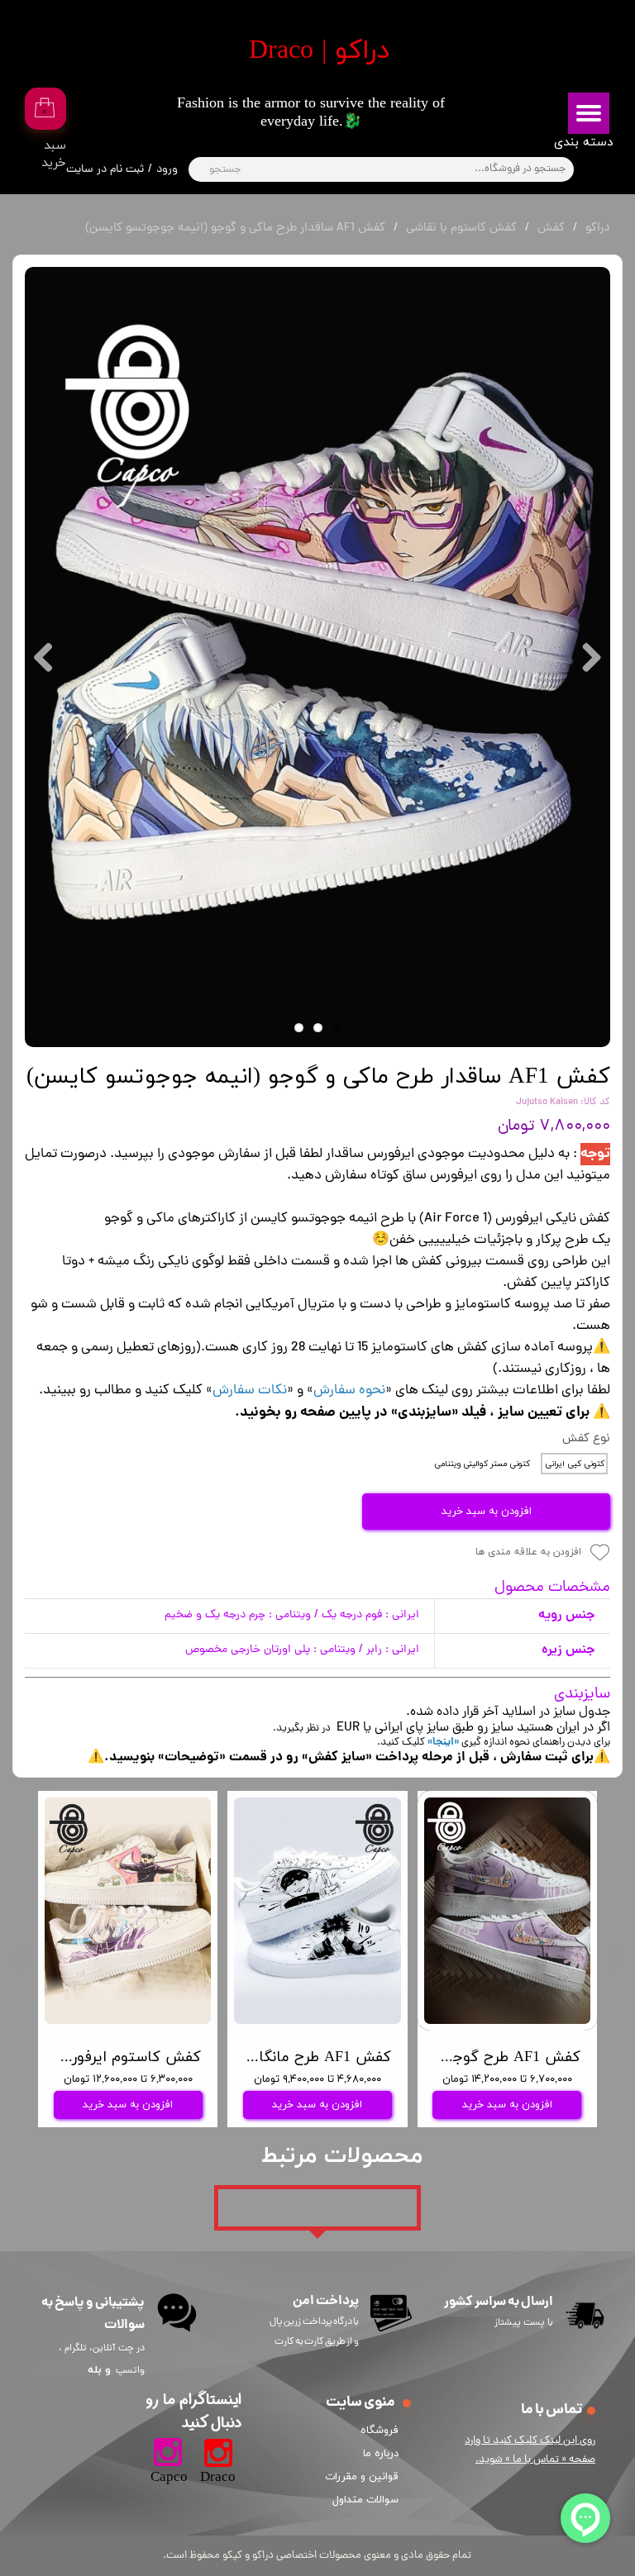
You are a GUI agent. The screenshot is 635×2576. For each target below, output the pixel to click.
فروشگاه (380, 2431)
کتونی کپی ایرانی (575, 1464)
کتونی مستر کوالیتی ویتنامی (482, 1464)
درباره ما (381, 2454)
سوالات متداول (365, 2500)
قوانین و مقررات (365, 2477)
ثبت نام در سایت (105, 170)
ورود (167, 170)
